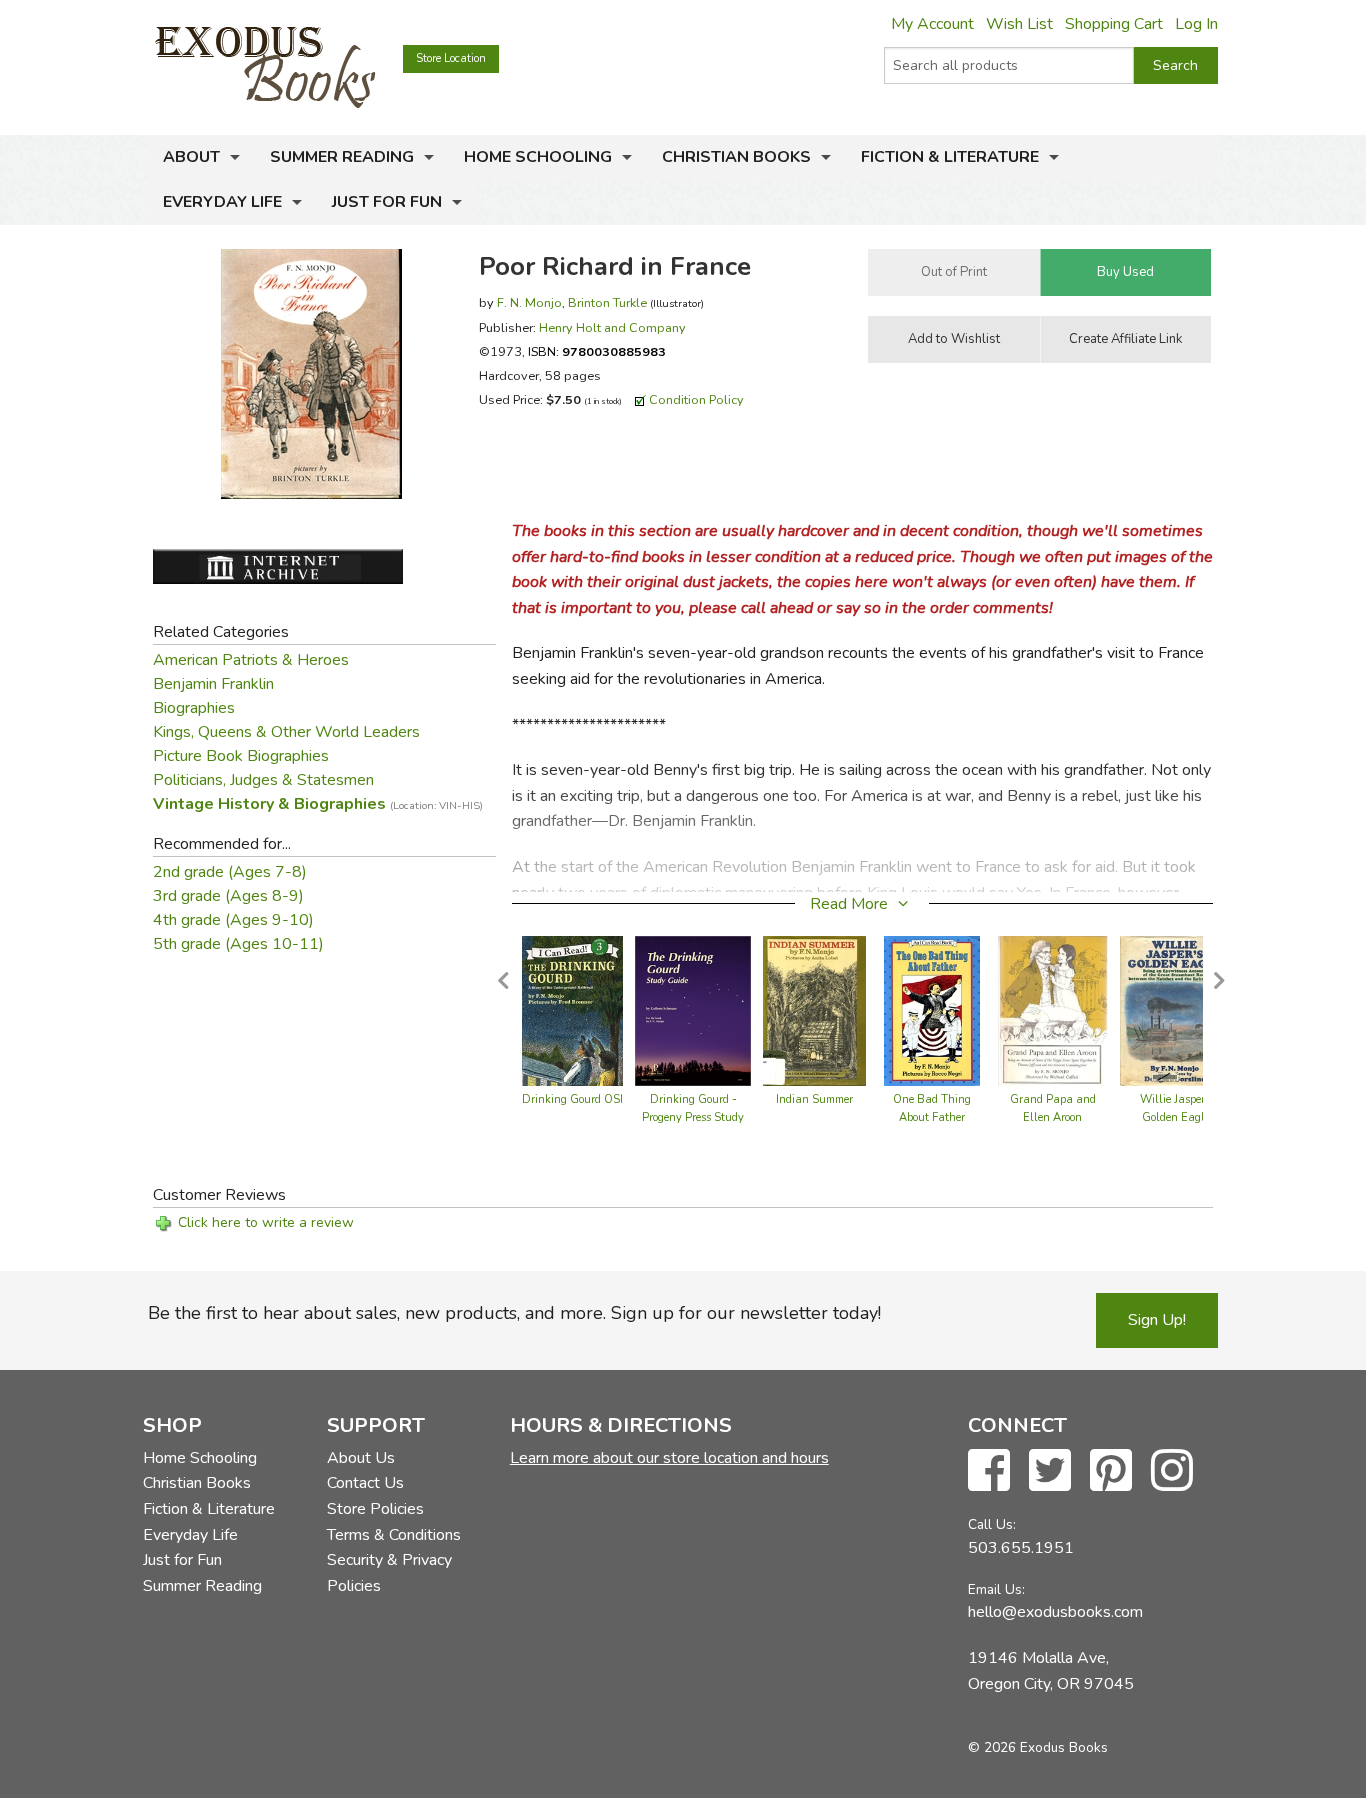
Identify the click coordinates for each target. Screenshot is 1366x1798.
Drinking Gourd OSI (572, 1099)
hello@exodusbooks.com (1055, 1612)
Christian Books (736, 157)
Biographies (194, 708)
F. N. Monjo (529, 302)
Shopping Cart (1114, 24)
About (191, 157)
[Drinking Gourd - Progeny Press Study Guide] (693, 1010)
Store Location (451, 58)
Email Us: (996, 1589)
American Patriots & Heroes (251, 660)
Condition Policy (696, 399)
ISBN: (597, 351)
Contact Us (365, 1483)
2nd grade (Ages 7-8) (230, 872)
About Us (361, 1458)
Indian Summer (814, 1099)
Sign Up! (1157, 1320)
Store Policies (375, 1509)
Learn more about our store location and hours (669, 1458)
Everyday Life (222, 202)
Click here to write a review (266, 1222)
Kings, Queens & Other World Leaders (286, 732)
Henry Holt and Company (612, 327)
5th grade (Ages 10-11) (238, 944)
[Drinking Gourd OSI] (572, 1010)
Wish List (1019, 24)
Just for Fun (387, 202)
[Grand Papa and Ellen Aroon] (1053, 1010)
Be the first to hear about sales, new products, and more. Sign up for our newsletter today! (514, 1313)
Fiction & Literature (950, 157)
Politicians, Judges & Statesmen (263, 780)
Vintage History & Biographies (318, 804)
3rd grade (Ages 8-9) (228, 896)
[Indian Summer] (814, 1010)
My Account (932, 24)
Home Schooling (538, 157)
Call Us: (992, 1524)
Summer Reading (342, 157)
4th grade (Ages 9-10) (233, 920)
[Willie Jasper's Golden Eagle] (1176, 1010)
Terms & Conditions (394, 1535)
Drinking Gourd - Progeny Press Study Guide (693, 1117)
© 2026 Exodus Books (1038, 1747)
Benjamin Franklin (213, 684)
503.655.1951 (1021, 1548)
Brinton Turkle (607, 302)
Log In (1196, 24)
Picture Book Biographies (241, 756)
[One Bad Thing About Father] (932, 1010)
